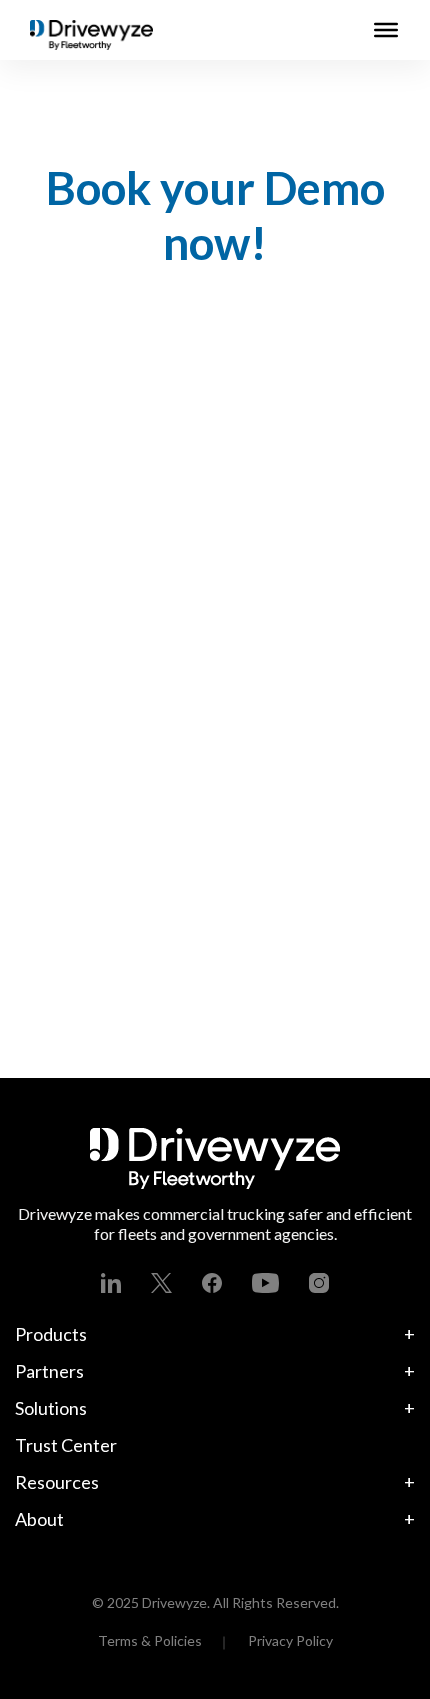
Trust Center (66, 1445)
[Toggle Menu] (386, 30)
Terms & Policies (150, 1640)
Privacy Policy (290, 1640)
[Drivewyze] (91, 35)
